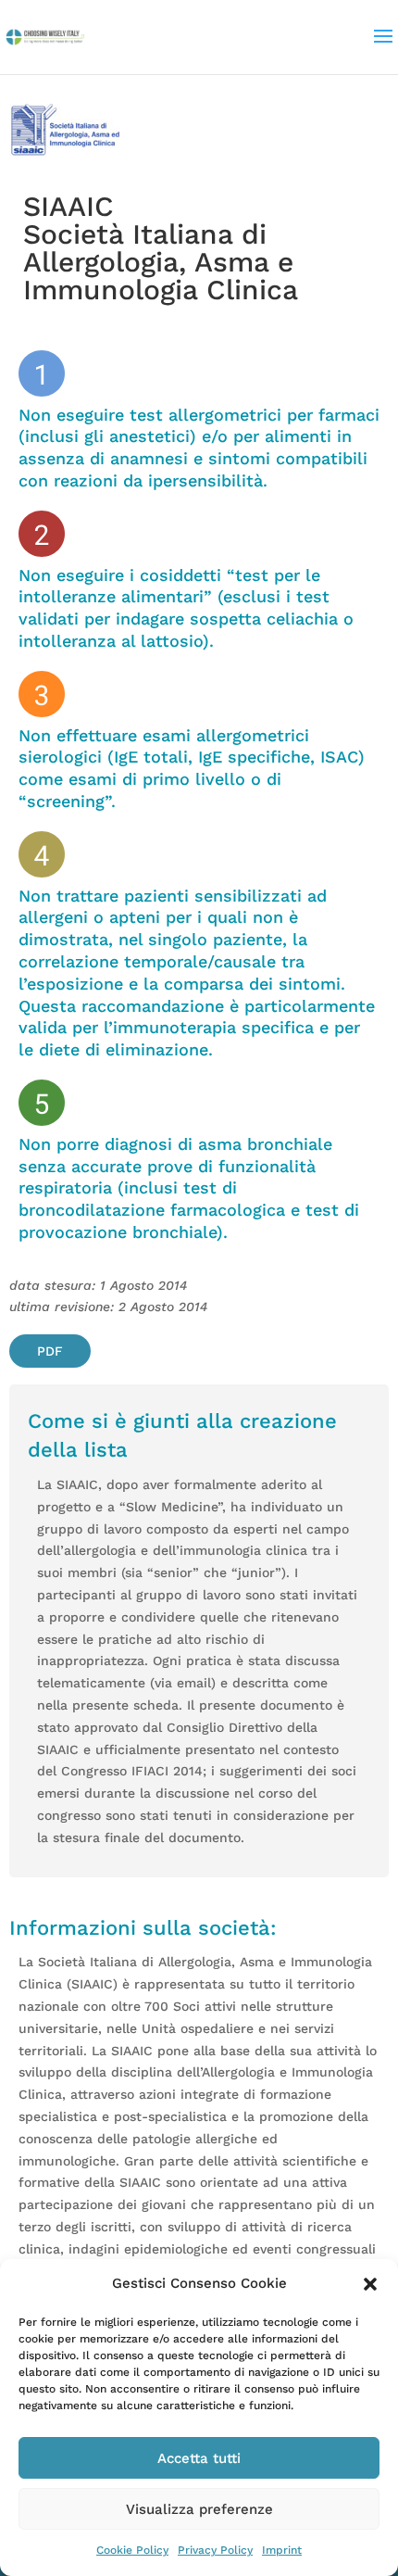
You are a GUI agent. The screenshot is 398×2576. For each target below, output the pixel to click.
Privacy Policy (215, 2550)
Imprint (282, 2550)
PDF (50, 1351)
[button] (370, 2284)
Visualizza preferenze (199, 2509)
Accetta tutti (199, 2458)
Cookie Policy (132, 2550)
